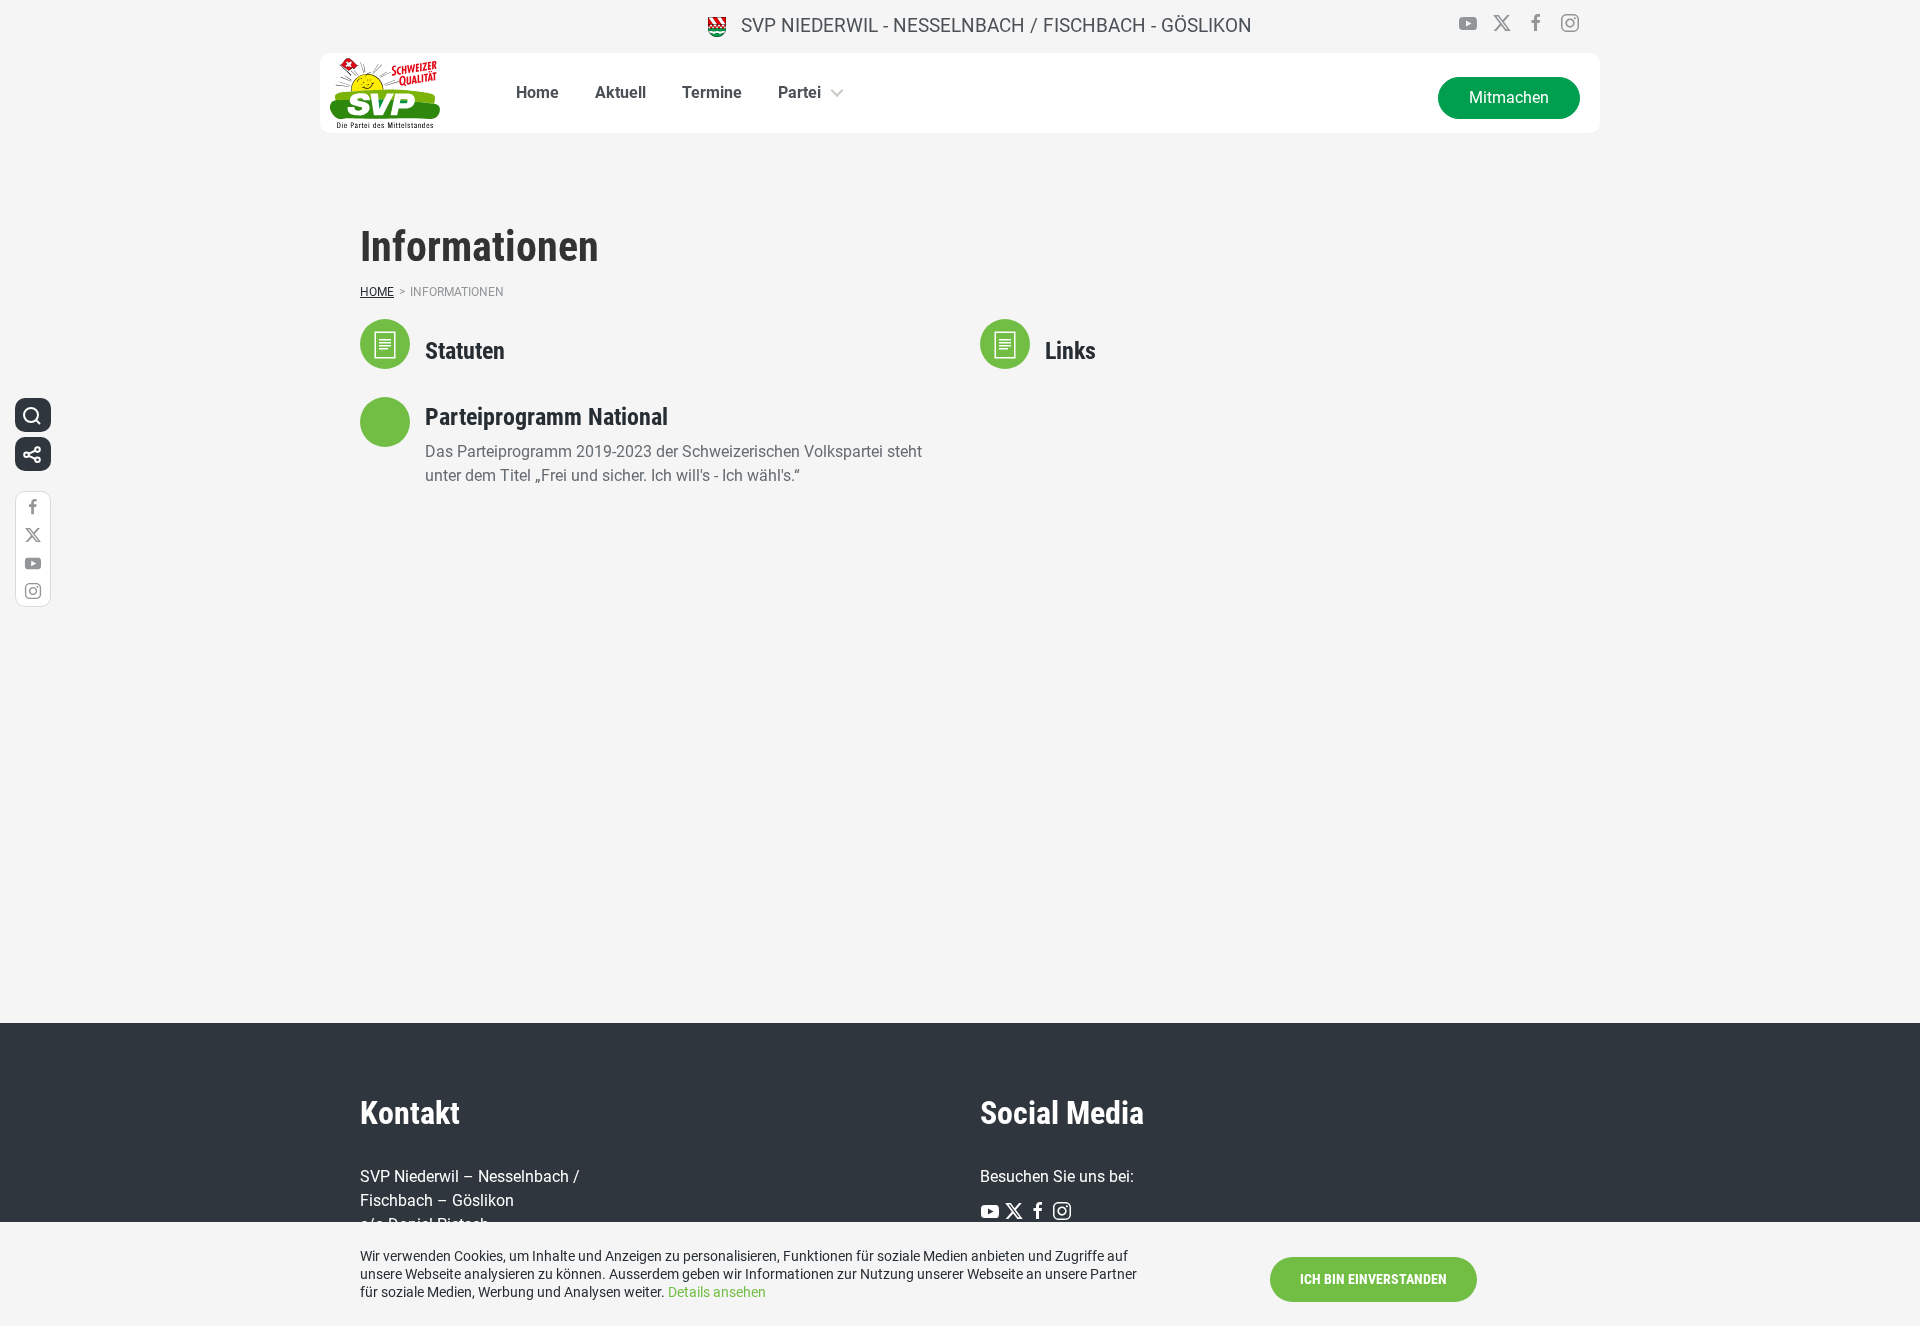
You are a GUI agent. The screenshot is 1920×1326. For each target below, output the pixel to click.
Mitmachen (1509, 97)
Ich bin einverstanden (1373, 1279)
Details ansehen (717, 1292)
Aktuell (620, 92)
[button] (32, 415)
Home (537, 92)
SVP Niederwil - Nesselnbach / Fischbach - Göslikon (989, 25)
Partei (799, 92)
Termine (712, 92)
